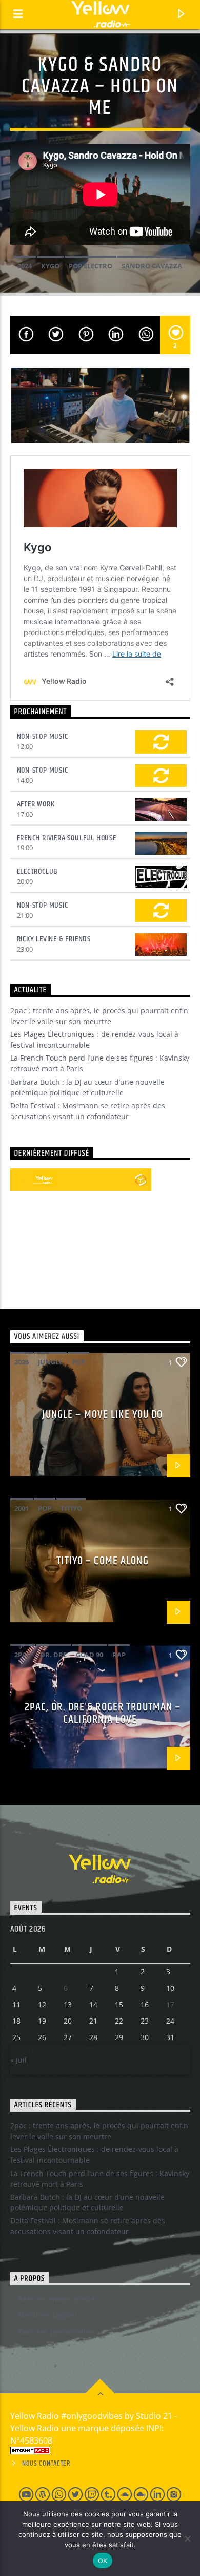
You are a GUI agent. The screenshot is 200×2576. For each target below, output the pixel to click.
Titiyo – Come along (102, 1561)
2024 (25, 266)
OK (103, 2561)
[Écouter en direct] (22, 1180)
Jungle (50, 1362)
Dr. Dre (53, 1655)
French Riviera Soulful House (67, 838)
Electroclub (38, 871)
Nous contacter (46, 2464)
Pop (78, 1362)
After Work (36, 804)
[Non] (187, 2539)
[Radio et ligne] (141, 1180)
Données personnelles (56, 2331)
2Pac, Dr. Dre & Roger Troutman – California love (103, 1713)
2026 (22, 1362)
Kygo (50, 266)
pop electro (91, 266)
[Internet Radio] (100, 2450)
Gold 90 (89, 1655)
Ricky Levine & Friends (54, 939)
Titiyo (71, 1508)
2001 (22, 1508)
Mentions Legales (48, 2315)
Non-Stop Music (43, 736)
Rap (119, 1655)
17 (170, 2004)
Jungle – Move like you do (102, 1415)
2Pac (23, 1655)
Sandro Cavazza (152, 266)
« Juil (18, 2060)
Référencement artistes (58, 2299)
